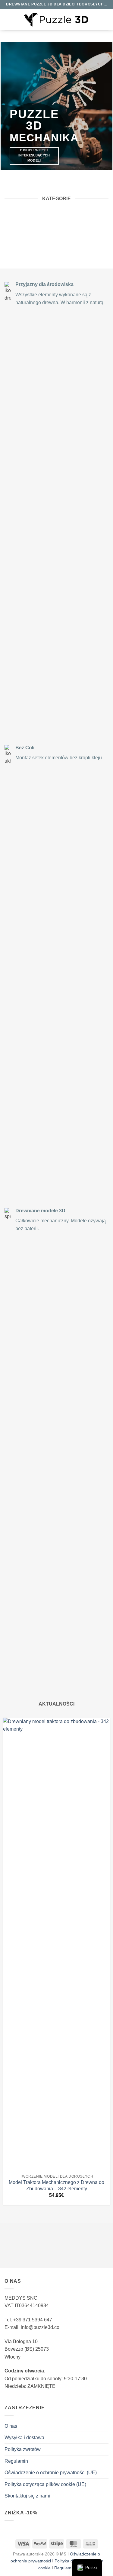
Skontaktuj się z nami (27, 2496)
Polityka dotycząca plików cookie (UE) (45, 2484)
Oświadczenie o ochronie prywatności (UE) (51, 2473)
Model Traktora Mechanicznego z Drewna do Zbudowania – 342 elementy (56, 2185)
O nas (11, 2426)
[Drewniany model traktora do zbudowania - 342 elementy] (56, 1944)
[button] (8, 19)
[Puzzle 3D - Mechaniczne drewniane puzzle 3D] (56, 20)
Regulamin (16, 2461)
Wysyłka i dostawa (24, 2438)
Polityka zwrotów (23, 2449)
